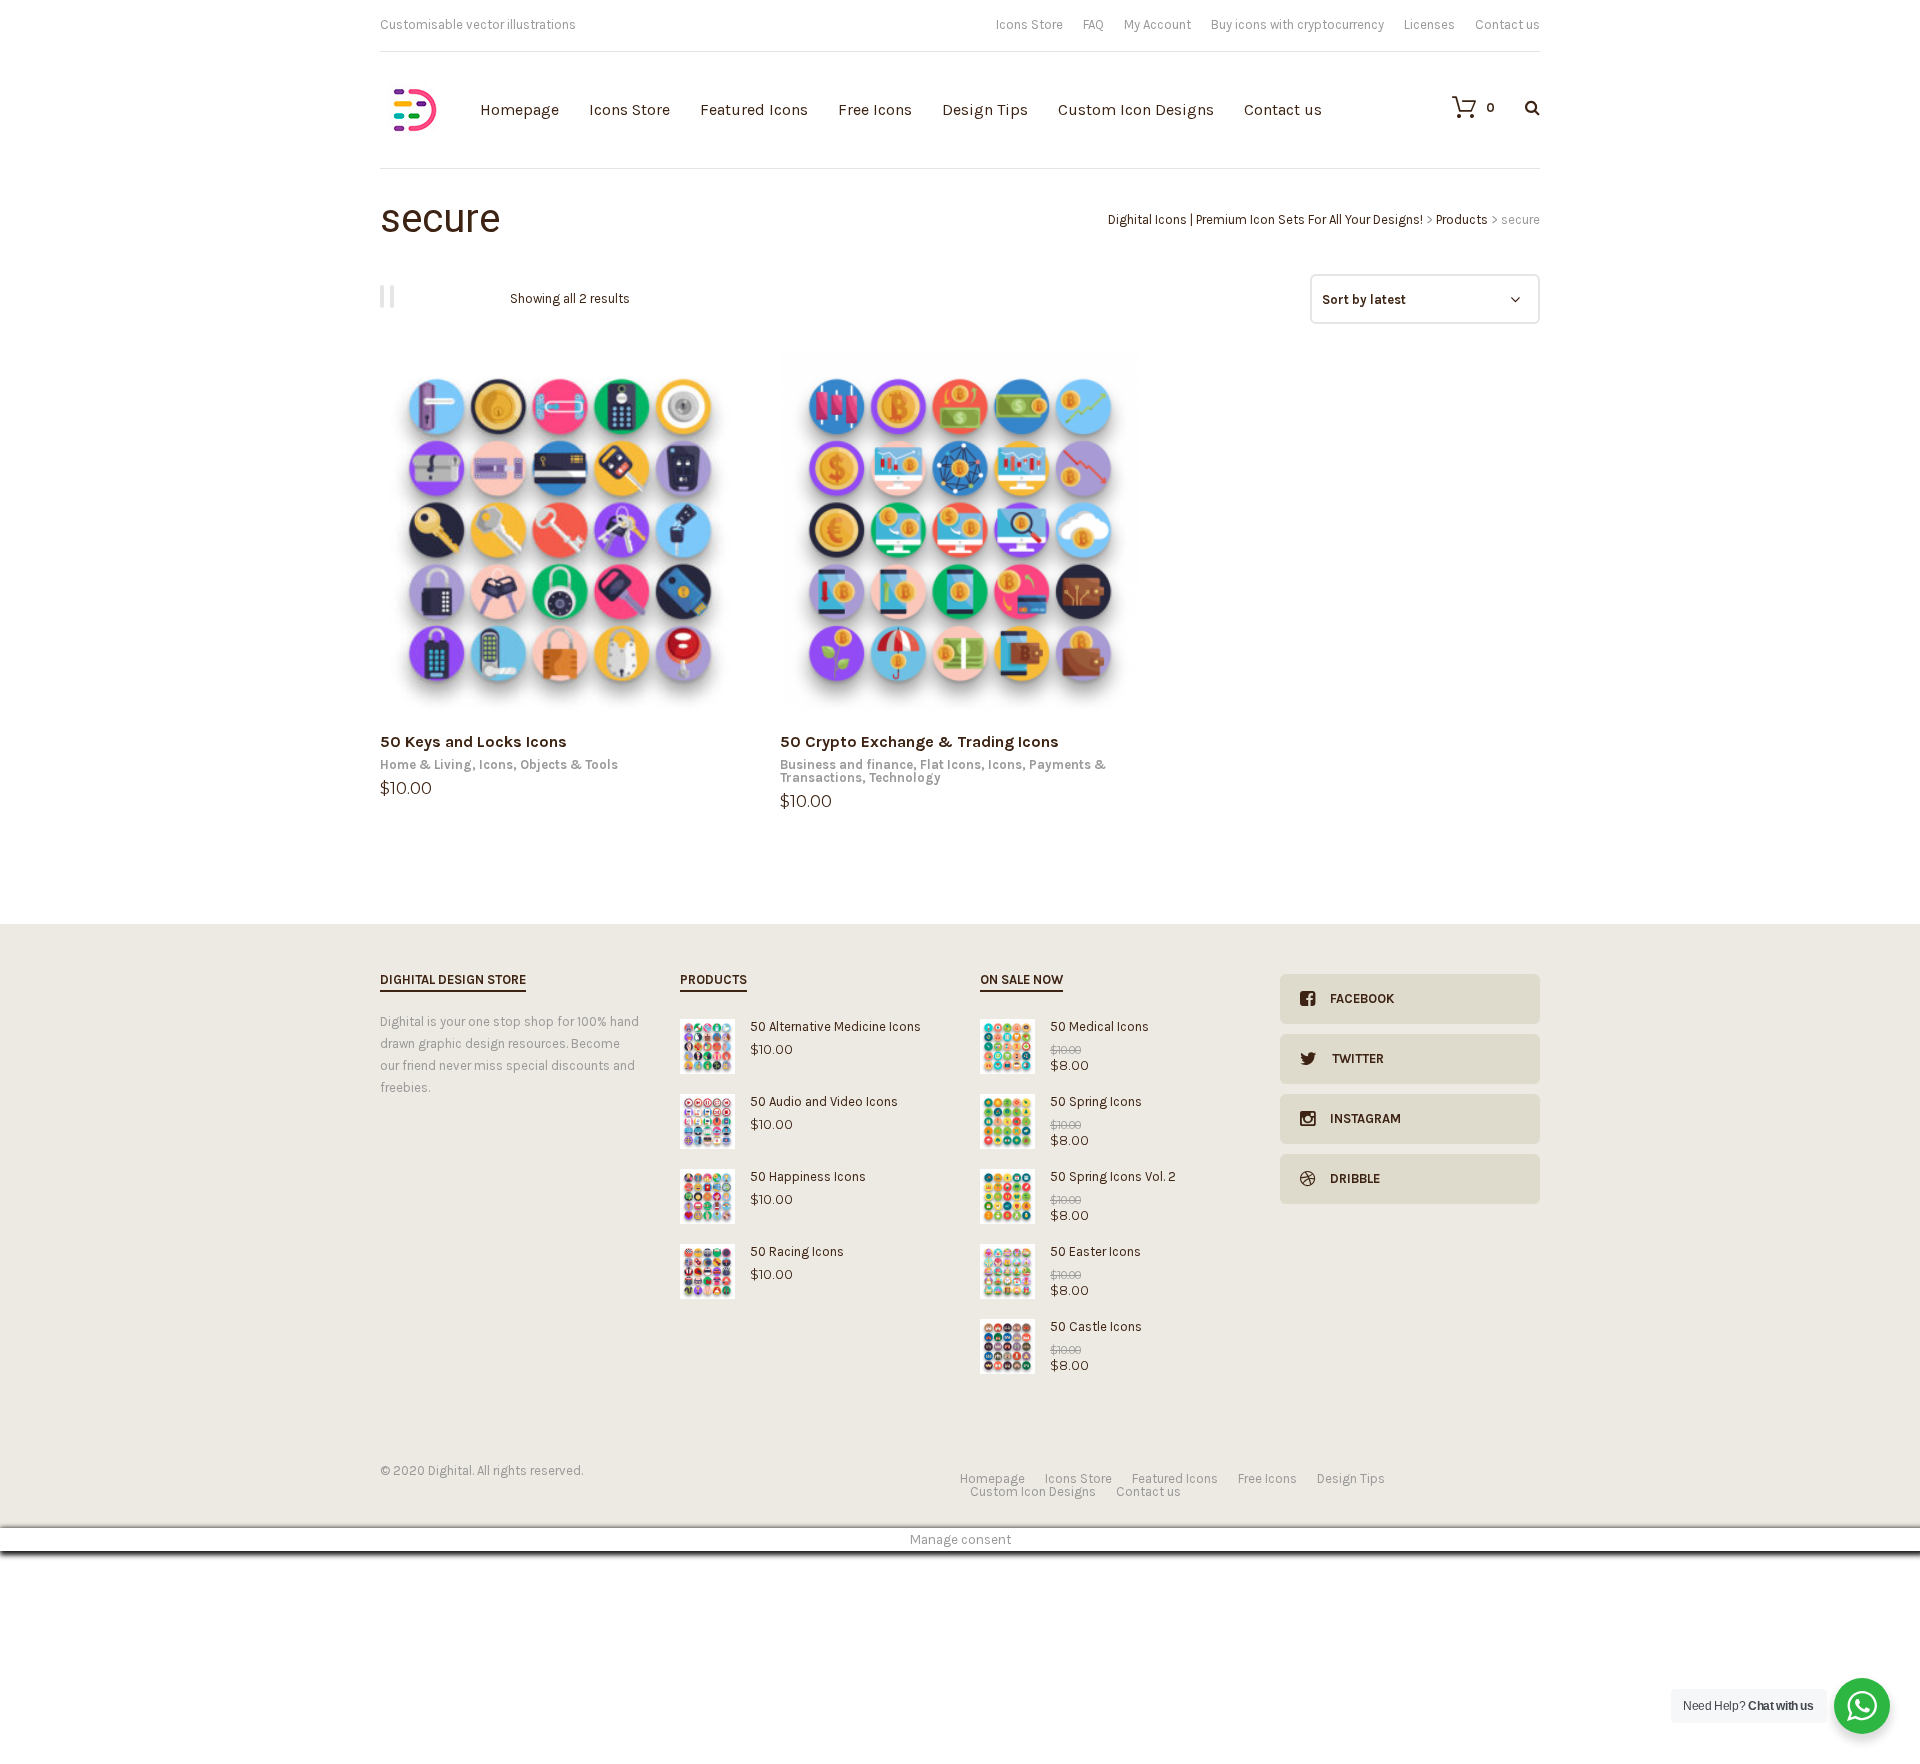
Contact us (1507, 24)
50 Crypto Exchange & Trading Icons (919, 741)
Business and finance (846, 764)
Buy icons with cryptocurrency (1297, 24)
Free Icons (875, 109)
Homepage (519, 109)
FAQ (1093, 24)
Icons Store (1029, 24)
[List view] (395, 296)
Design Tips (985, 109)
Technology (905, 777)
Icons (496, 764)
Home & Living (426, 764)
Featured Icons (754, 109)
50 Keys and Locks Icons (473, 741)
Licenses (1429, 24)
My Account (1157, 24)
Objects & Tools (569, 764)
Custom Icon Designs (1136, 109)
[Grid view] (385, 296)
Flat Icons (950, 764)
